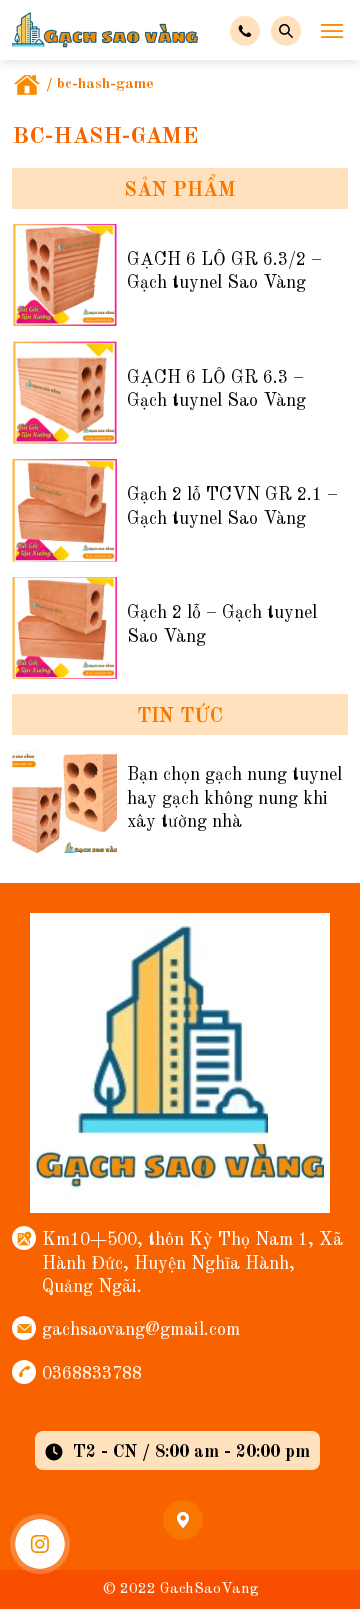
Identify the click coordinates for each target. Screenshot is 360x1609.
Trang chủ (27, 85)
